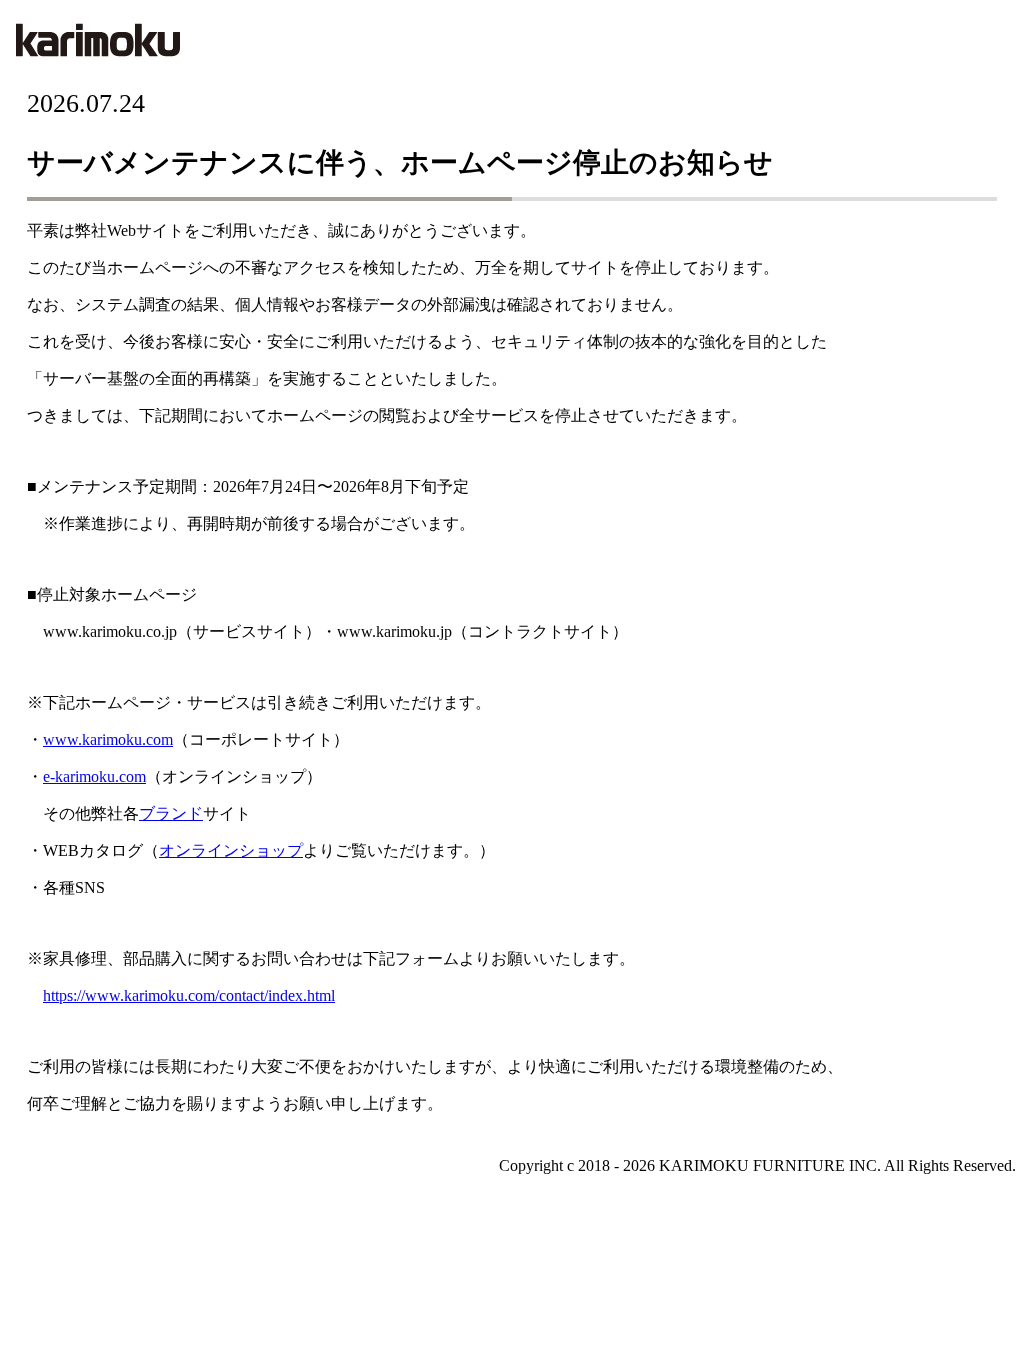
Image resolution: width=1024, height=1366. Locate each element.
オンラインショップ (231, 850)
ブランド (171, 813)
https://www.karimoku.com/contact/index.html (189, 995)
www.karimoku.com (108, 739)
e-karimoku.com (94, 776)
